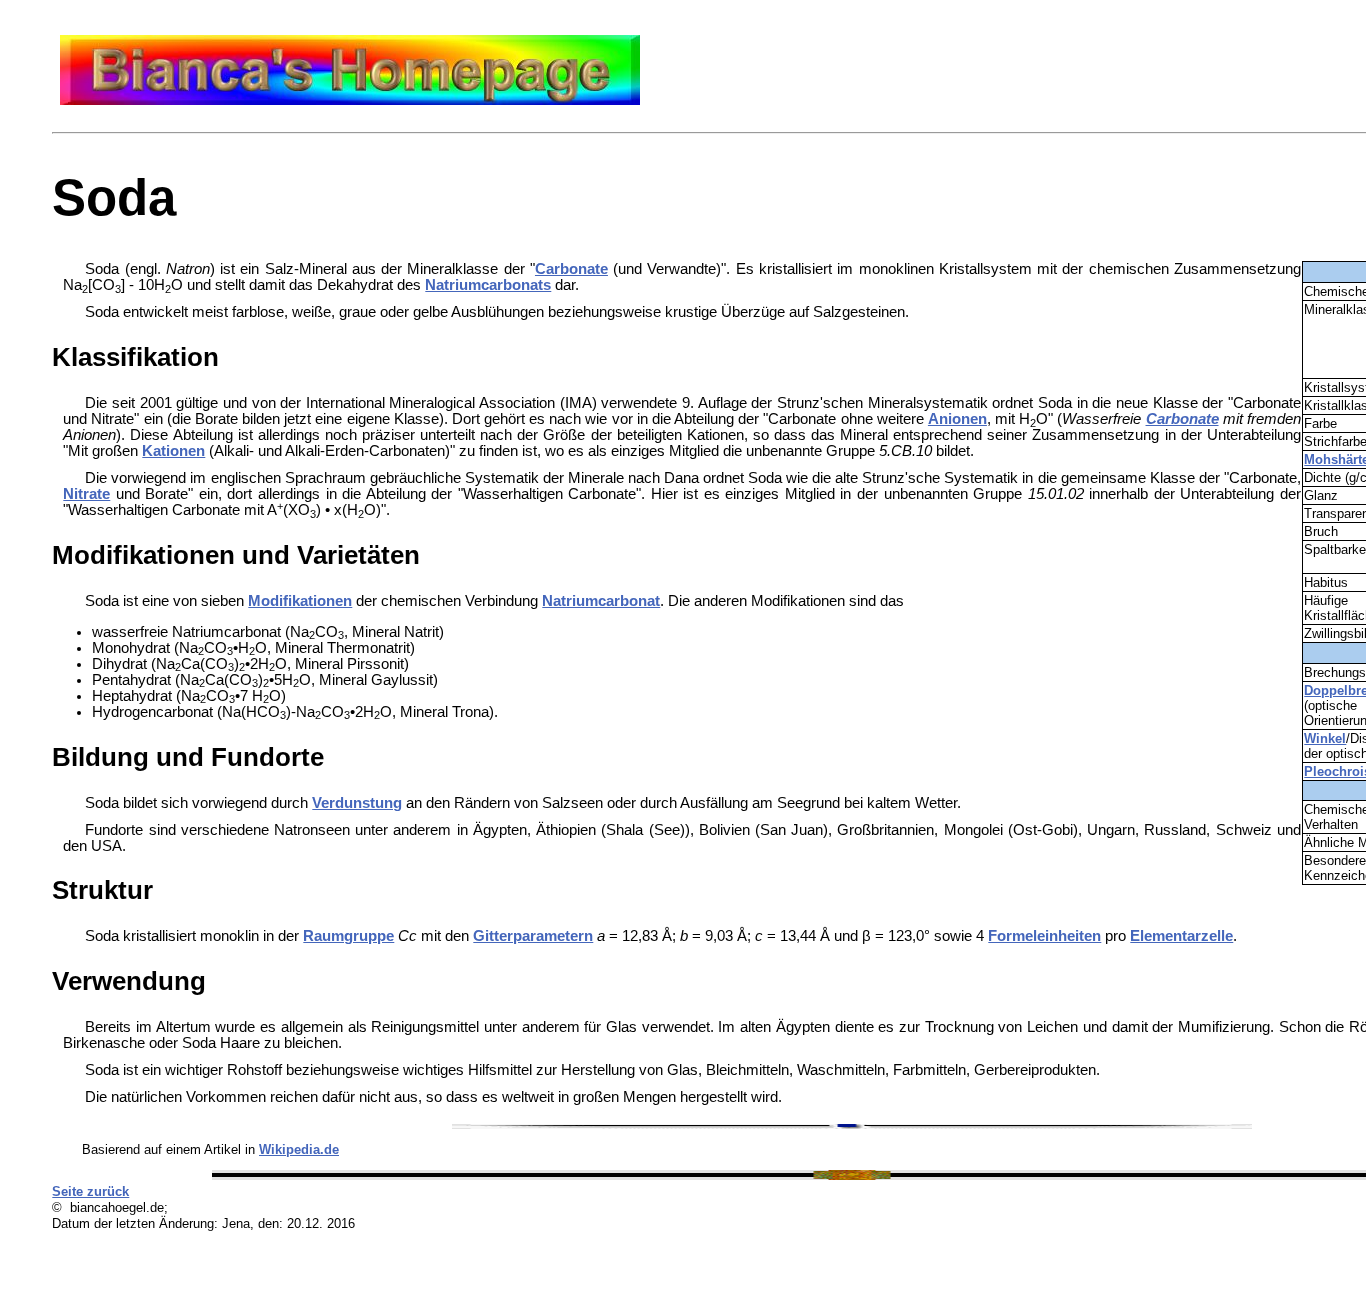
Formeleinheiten (1044, 936)
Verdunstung (357, 803)
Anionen (957, 419)
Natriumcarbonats (488, 285)
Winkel (1325, 738)
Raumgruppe (348, 936)
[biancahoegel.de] (350, 100)
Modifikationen (300, 601)
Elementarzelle (1181, 936)
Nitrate (86, 494)
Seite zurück (90, 1191)
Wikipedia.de (299, 1149)
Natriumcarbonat (601, 601)
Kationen (173, 451)
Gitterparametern (533, 936)
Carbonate (571, 269)
